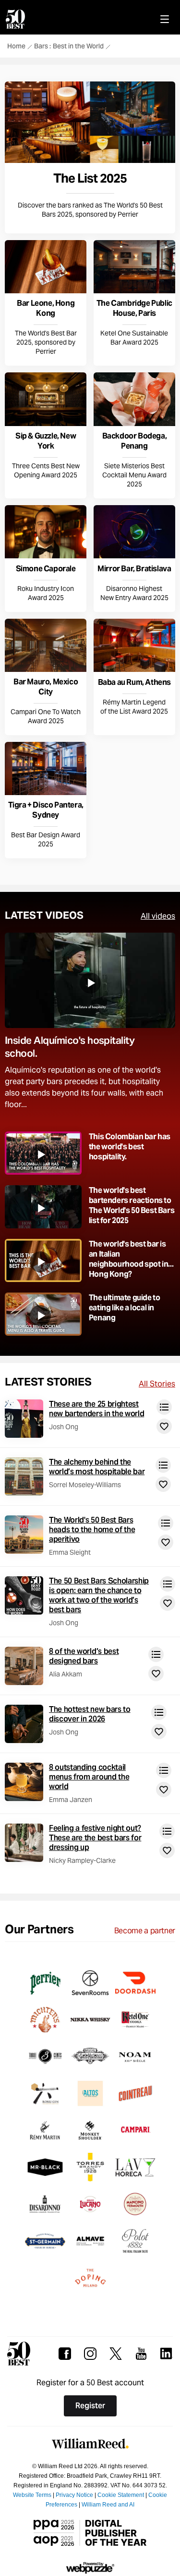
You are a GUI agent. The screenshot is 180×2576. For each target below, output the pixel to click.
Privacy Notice (74, 2495)
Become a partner (145, 1931)
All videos (158, 916)
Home (16, 47)
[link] (90, 157)
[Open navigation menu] (165, 19)
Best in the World (78, 47)
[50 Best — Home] (17, 19)
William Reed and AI (108, 2505)
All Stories (157, 1384)
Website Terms (32, 2495)
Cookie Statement (121, 2495)
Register (90, 2406)
